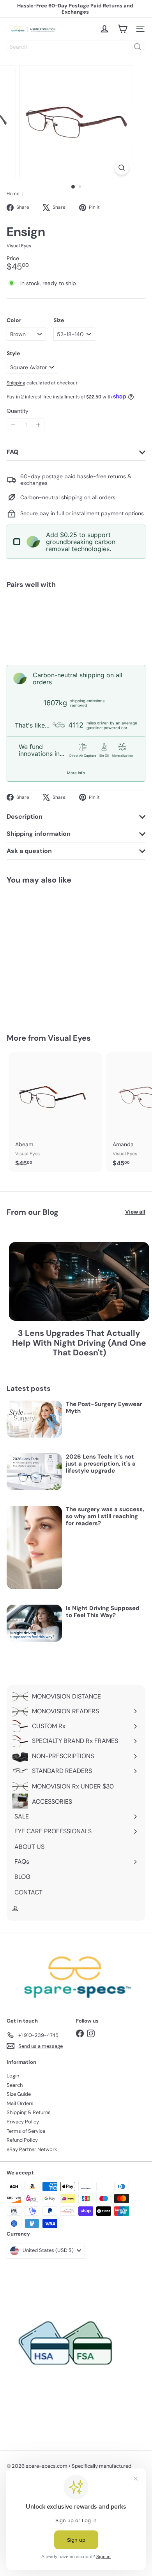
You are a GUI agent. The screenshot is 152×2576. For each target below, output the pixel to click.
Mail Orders (20, 2103)
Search (15, 2085)
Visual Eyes (69, 1038)
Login (13, 2076)
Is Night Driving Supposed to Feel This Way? (103, 1612)
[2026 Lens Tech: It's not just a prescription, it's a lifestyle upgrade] (34, 1472)
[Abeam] (55, 1112)
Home (13, 194)
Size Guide (19, 2094)
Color (14, 320)
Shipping (16, 383)
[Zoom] (121, 168)
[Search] (138, 47)
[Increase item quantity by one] (38, 425)
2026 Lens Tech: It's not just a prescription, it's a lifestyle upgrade (101, 1464)
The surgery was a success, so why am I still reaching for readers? (105, 1516)
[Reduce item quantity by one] (13, 425)
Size (59, 320)
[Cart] (122, 29)
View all (135, 1212)
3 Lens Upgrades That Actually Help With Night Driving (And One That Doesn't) (79, 1343)
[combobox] (76, 47)
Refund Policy (22, 2140)
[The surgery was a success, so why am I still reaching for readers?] (34, 1547)
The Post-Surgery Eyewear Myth (104, 1408)
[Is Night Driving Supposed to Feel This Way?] (34, 1623)
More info (76, 773)
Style (13, 353)
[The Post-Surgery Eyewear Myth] (34, 1419)
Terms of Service (26, 2131)
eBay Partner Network (32, 2149)
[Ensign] (76, 622)
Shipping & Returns (29, 2112)
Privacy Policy (23, 2122)
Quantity (18, 411)
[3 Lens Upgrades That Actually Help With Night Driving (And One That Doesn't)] (79, 1282)
